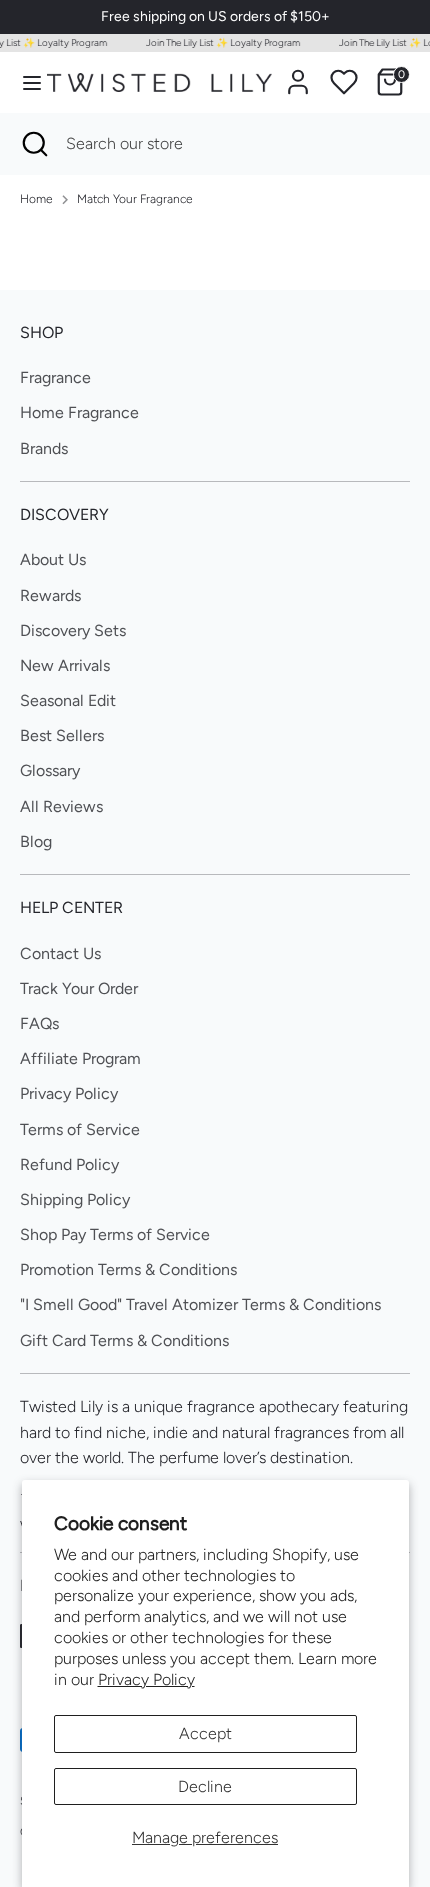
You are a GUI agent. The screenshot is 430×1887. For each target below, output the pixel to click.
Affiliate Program (80, 1058)
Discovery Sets (73, 630)
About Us (53, 559)
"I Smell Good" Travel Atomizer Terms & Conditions (200, 1304)
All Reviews (61, 806)
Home (36, 199)
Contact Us (60, 953)
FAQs (39, 1023)
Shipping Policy (75, 1199)
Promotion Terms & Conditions (128, 1269)
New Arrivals (65, 665)
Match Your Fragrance (135, 199)
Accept (205, 1733)
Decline (205, 1786)
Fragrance (55, 377)
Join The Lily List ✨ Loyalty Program (220, 42)
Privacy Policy (146, 1679)
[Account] (298, 74)
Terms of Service (80, 1129)
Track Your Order (79, 988)
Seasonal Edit (68, 700)
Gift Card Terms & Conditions (124, 1340)
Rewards (50, 595)
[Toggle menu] (24, 82)
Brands (44, 448)
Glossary (50, 770)
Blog (36, 841)
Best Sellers (62, 735)
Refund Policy (69, 1164)
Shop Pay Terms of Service (115, 1234)
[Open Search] (33, 144)
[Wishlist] (344, 82)
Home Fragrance (79, 412)
